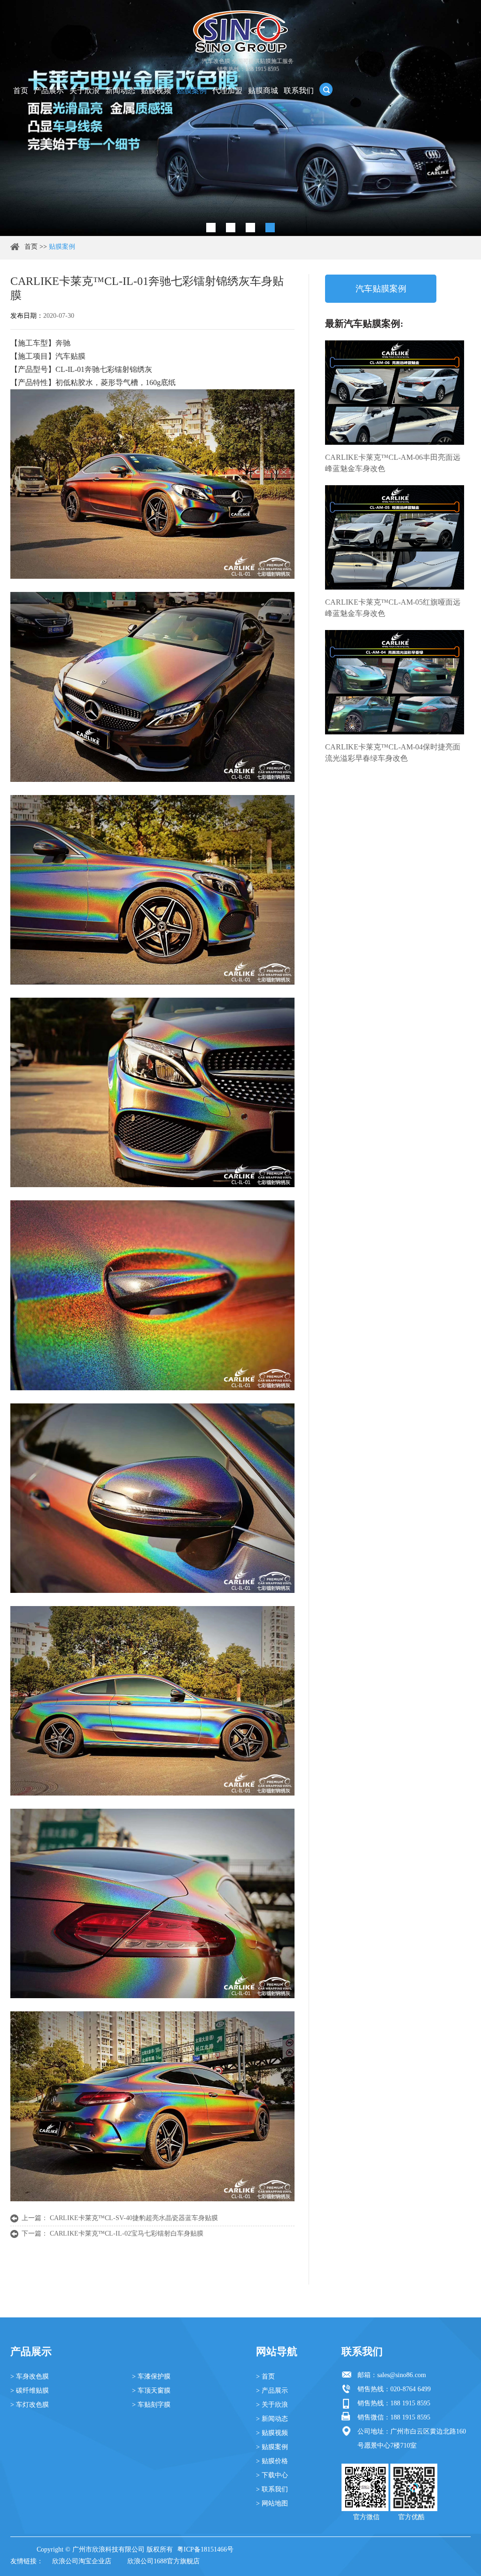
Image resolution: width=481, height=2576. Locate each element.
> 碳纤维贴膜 (30, 2391)
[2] (231, 228)
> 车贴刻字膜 (151, 2405)
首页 (21, 91)
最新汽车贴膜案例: (364, 323)
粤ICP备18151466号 (205, 2549)
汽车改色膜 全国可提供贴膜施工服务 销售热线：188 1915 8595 (248, 65)
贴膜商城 (263, 91)
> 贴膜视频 (272, 2433)
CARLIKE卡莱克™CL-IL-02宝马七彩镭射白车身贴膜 (127, 2233)
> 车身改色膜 (30, 2376)
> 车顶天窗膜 (151, 2391)
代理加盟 (227, 91)
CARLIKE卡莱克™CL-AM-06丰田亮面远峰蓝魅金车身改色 (393, 463)
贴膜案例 (192, 91)
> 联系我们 (272, 2489)
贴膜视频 (156, 91)
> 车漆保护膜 (151, 2376)
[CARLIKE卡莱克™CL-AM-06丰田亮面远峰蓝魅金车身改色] (395, 393)
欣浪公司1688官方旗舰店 (163, 2561)
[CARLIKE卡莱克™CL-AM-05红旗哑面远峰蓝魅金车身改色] (395, 537)
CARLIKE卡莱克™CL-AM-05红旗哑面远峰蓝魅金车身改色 (393, 608)
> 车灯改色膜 (30, 2405)
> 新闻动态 (272, 2419)
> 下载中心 (272, 2475)
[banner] (211, 228)
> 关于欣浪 (272, 2405)
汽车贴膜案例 (381, 289)
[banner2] (270, 228)
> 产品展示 (272, 2391)
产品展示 (49, 91)
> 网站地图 (272, 2503)
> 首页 (265, 2376)
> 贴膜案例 (272, 2447)
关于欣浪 (85, 91)
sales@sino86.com (402, 2375)
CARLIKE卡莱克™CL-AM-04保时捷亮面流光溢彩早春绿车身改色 (393, 752)
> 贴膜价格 (272, 2461)
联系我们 (299, 91)
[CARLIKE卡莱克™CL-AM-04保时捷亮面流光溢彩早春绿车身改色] (395, 682)
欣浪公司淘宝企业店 (82, 2561)
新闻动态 (120, 91)
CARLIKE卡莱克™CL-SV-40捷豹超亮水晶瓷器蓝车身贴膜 (134, 2218)
